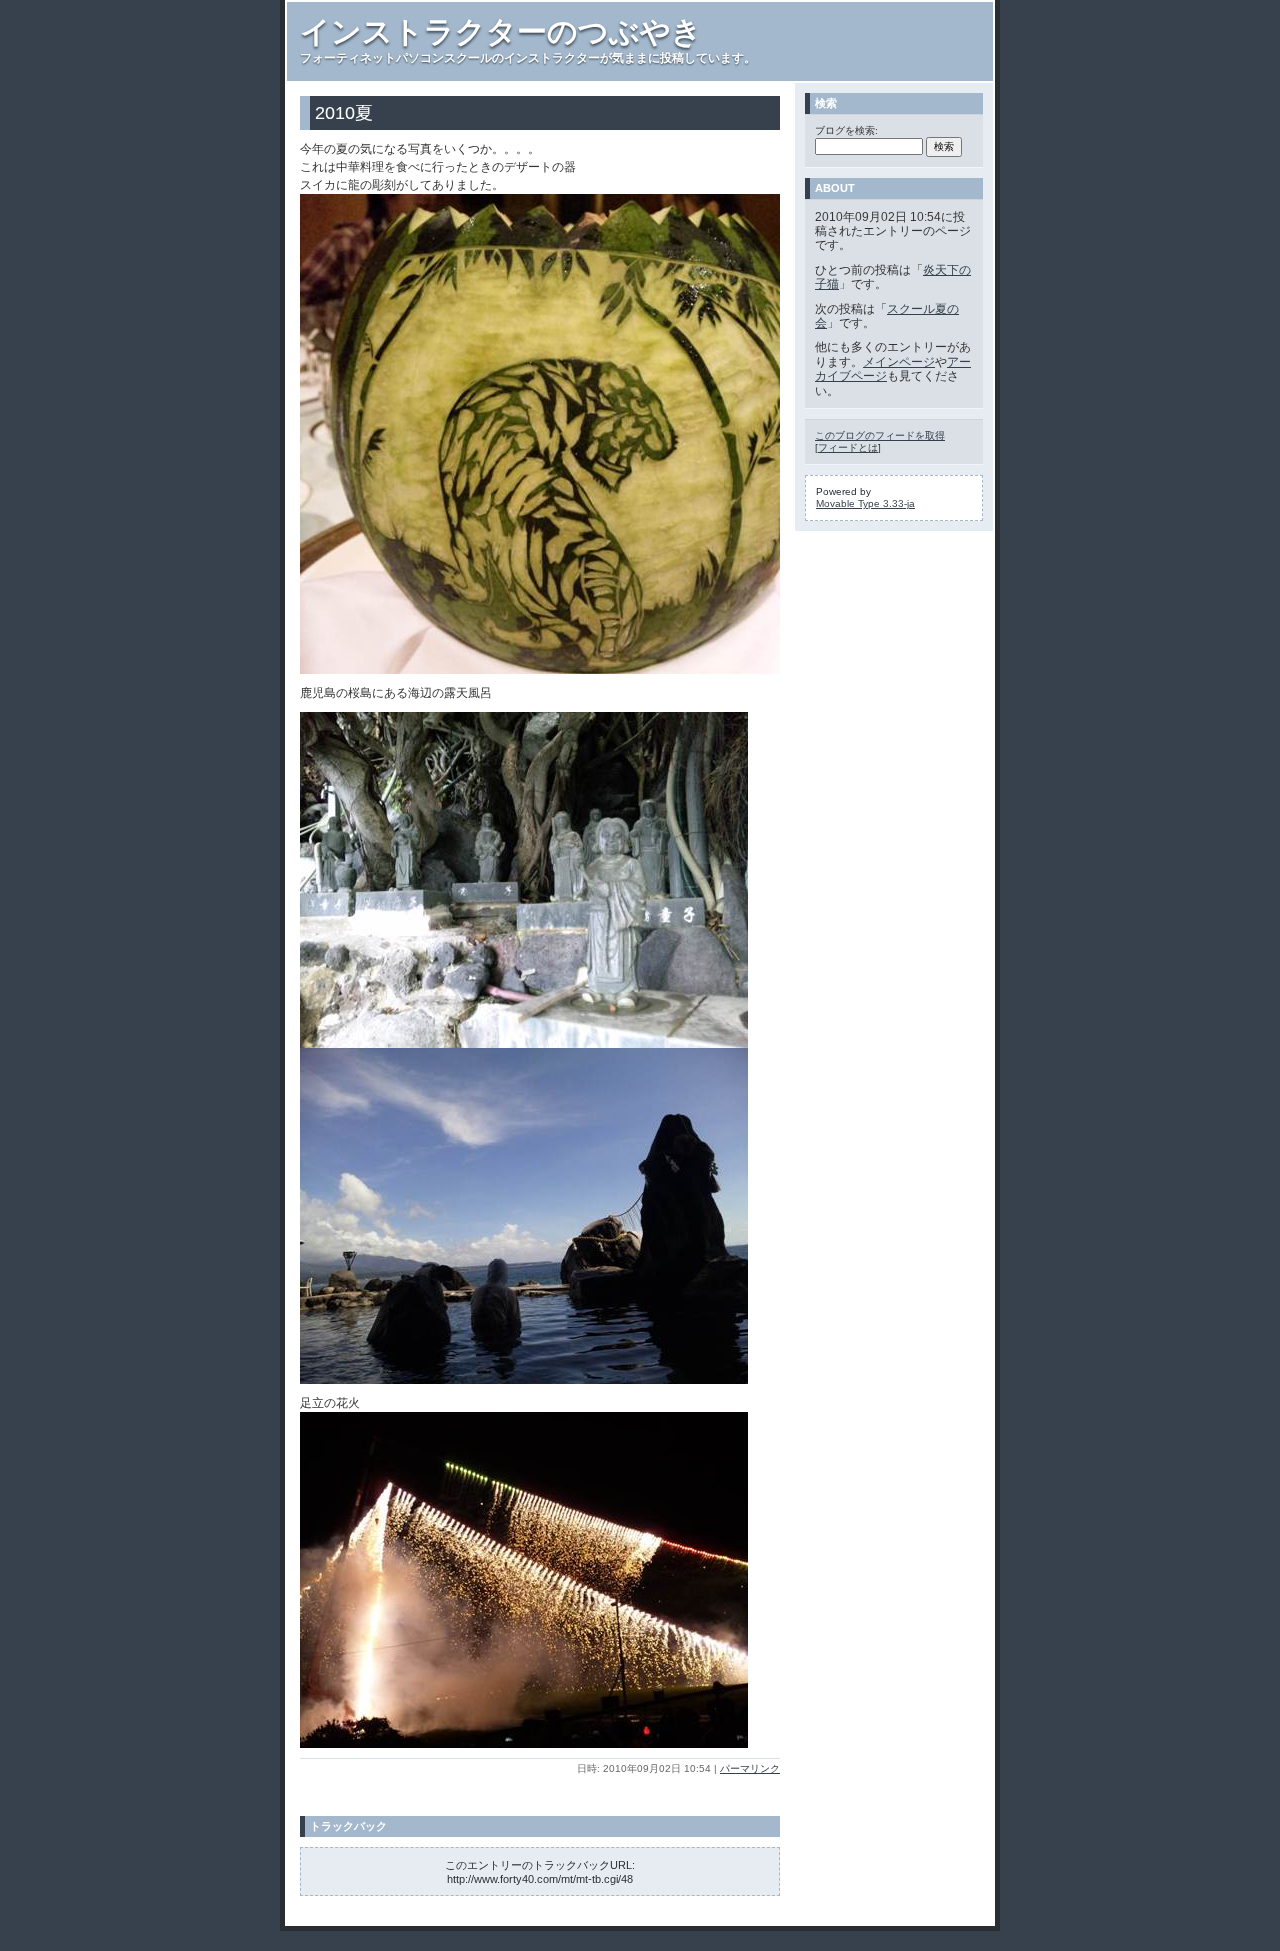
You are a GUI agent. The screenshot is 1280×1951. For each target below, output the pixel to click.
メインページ (899, 362)
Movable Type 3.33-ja (865, 503)
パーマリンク (750, 1768)
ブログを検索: (846, 130)
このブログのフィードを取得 (880, 435)
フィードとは (848, 447)
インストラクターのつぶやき (501, 31)
